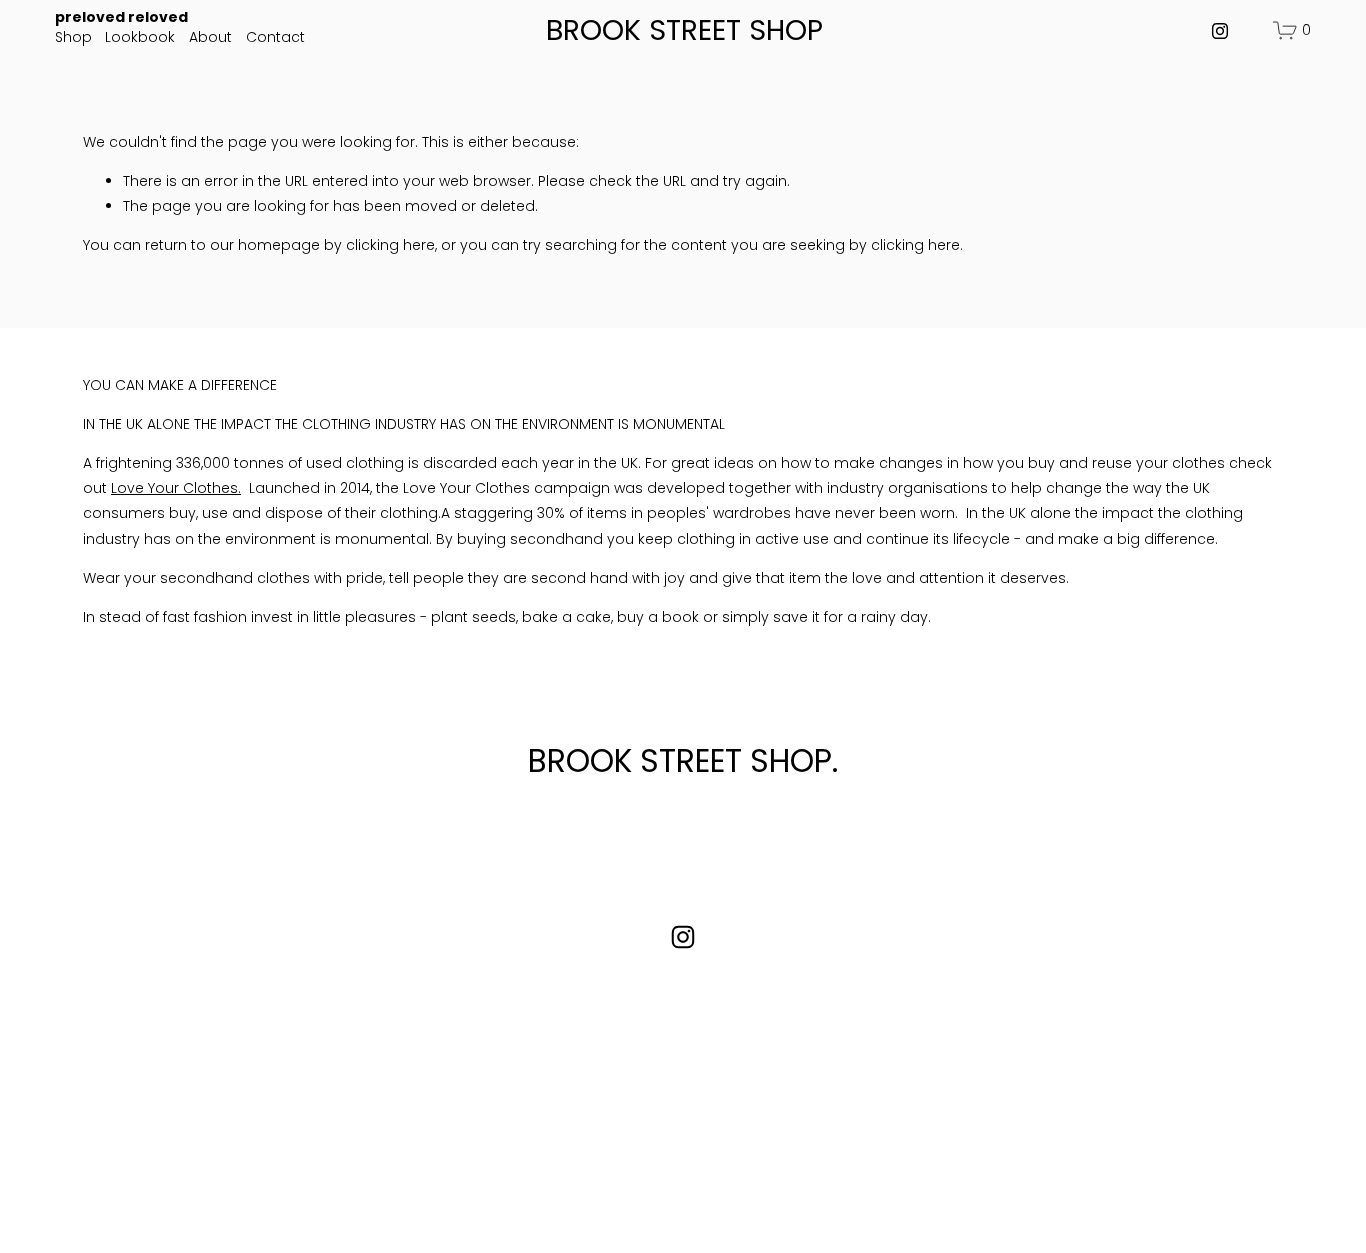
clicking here (390, 245)
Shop (73, 37)
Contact (275, 37)
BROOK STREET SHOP (684, 30)
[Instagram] (1220, 31)
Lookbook (140, 37)
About (210, 37)
